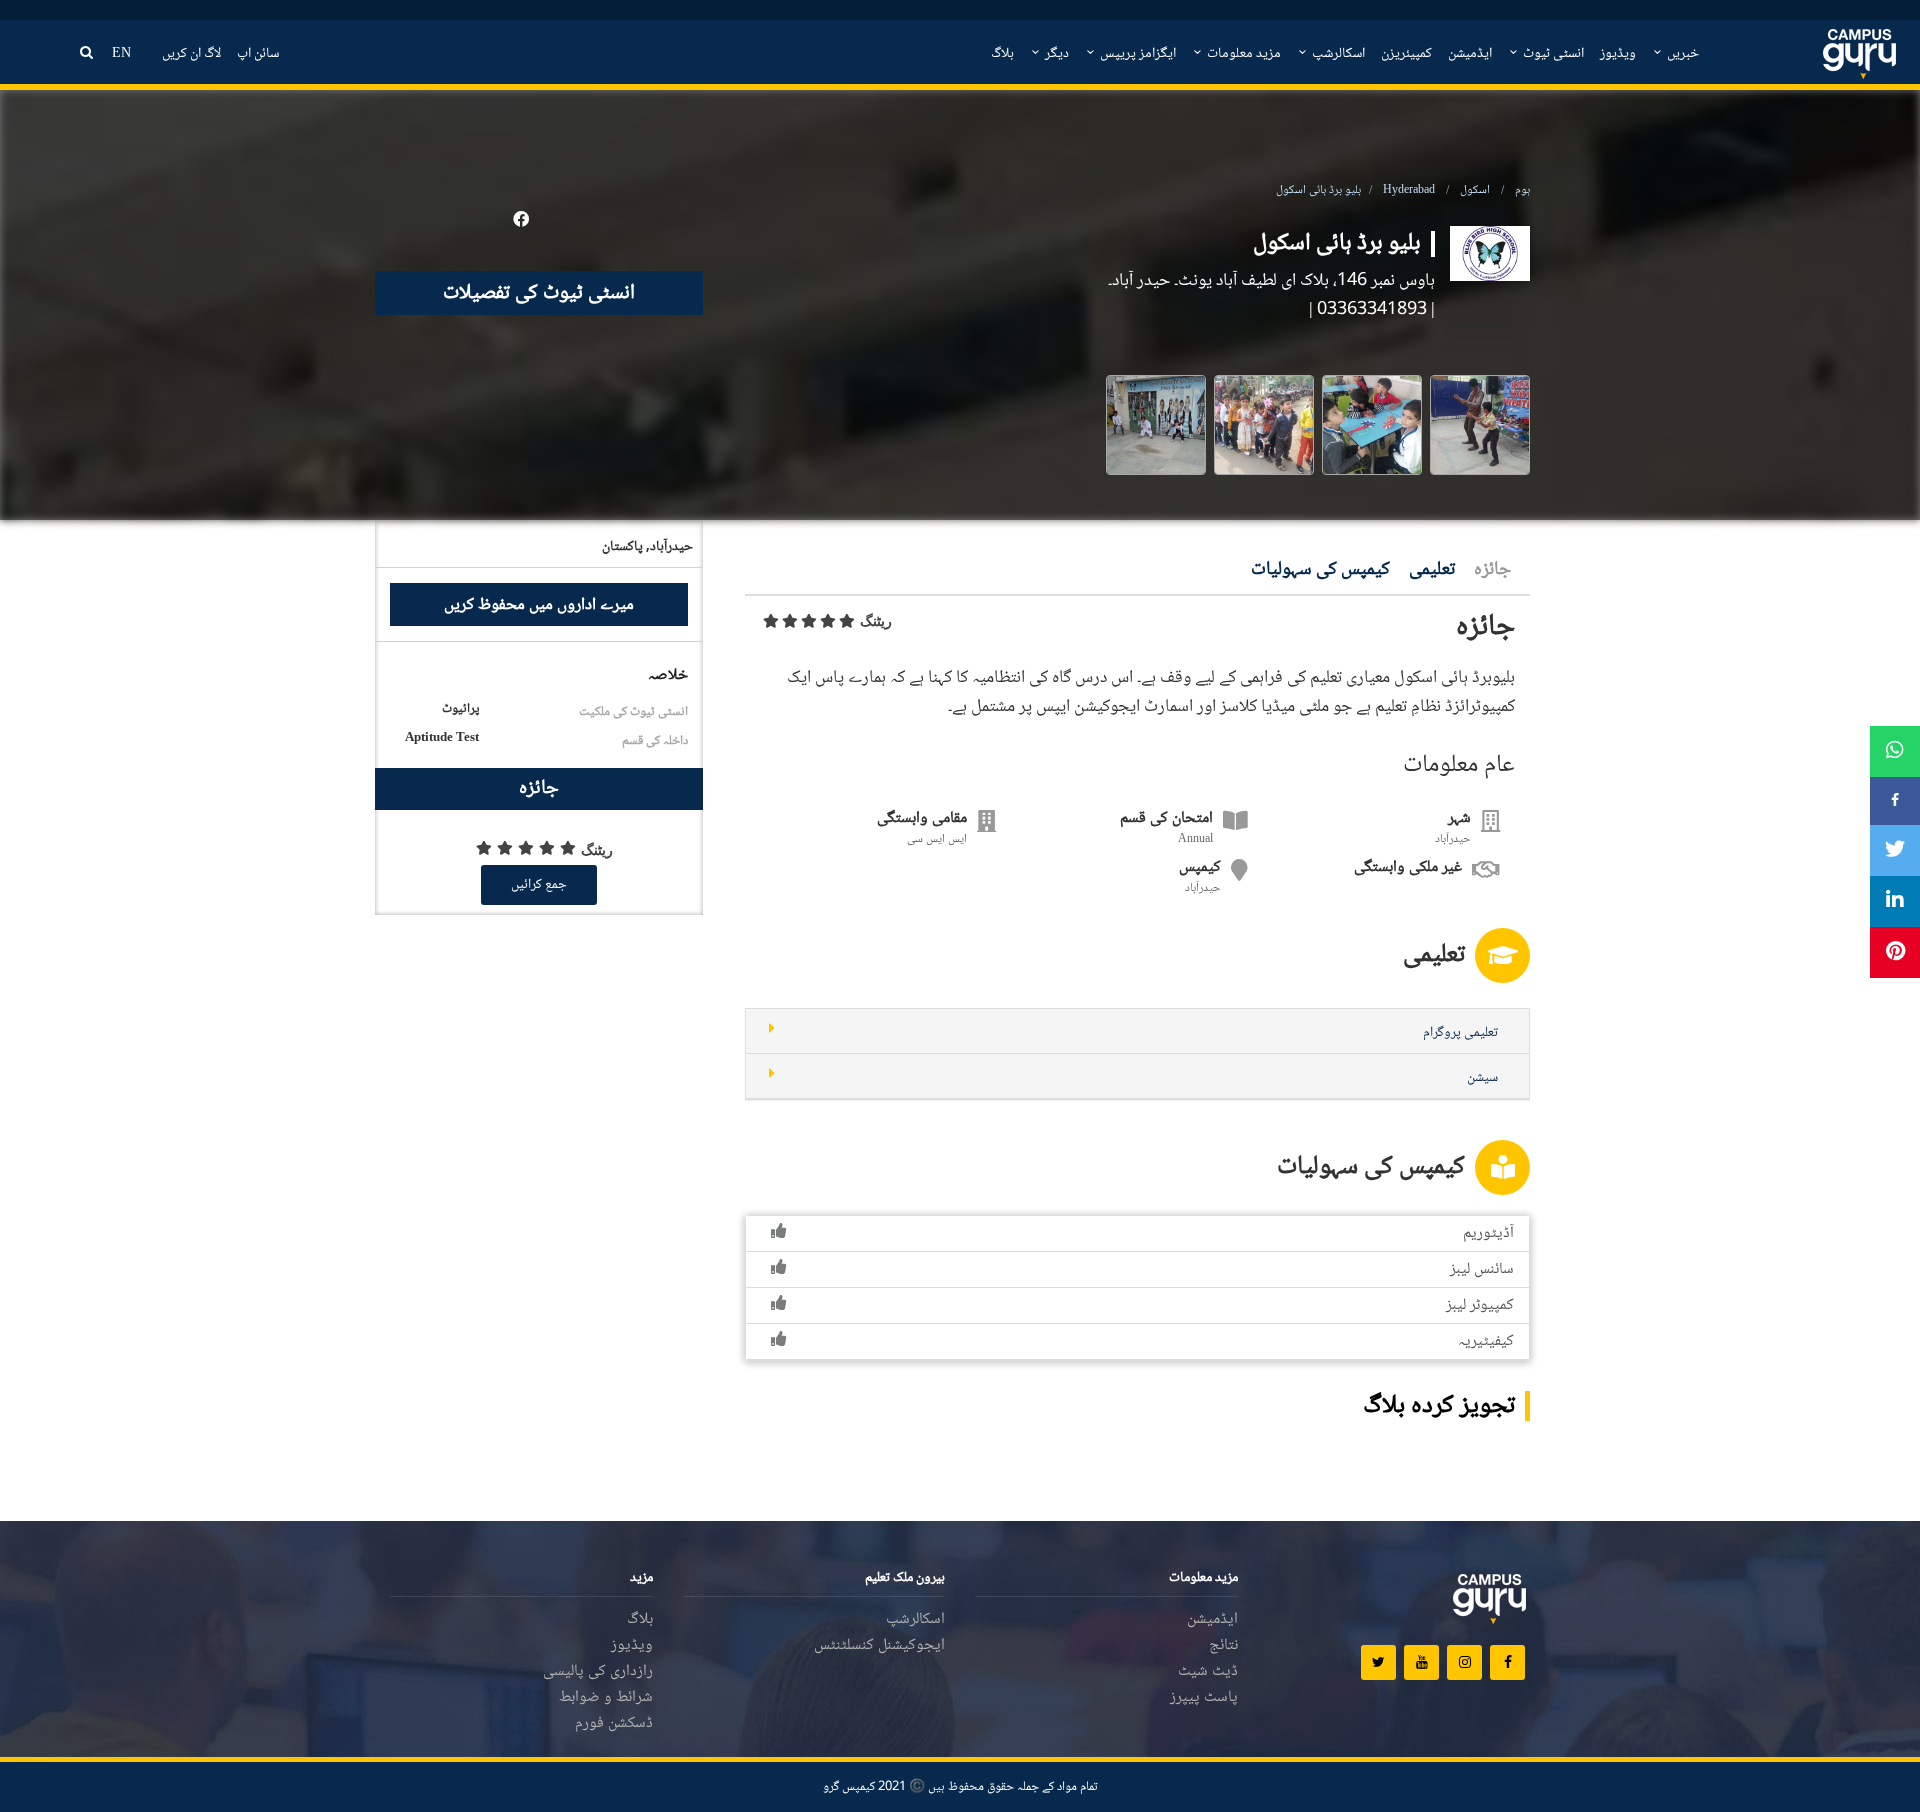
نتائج (1223, 1645)
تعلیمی (1432, 570)
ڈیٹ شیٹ (1208, 1671)
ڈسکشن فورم (614, 1723)
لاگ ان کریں (191, 54)
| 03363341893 (1376, 310)
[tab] (1137, 1031)
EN (121, 54)
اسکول (1475, 190)
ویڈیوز (1618, 54)
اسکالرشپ (1337, 54)
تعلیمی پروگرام (1460, 1033)
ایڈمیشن (1470, 54)
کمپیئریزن (1406, 54)
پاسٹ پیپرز (1204, 1697)
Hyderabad (1409, 190)
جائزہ (1492, 570)
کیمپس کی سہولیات (1320, 570)
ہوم (1522, 190)
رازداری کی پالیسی (598, 1671)
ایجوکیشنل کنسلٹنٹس (879, 1645)
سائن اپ (258, 54)
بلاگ (1002, 54)
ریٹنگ (876, 621)
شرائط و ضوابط (606, 1697)
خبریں (1681, 54)
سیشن (1482, 1078)
